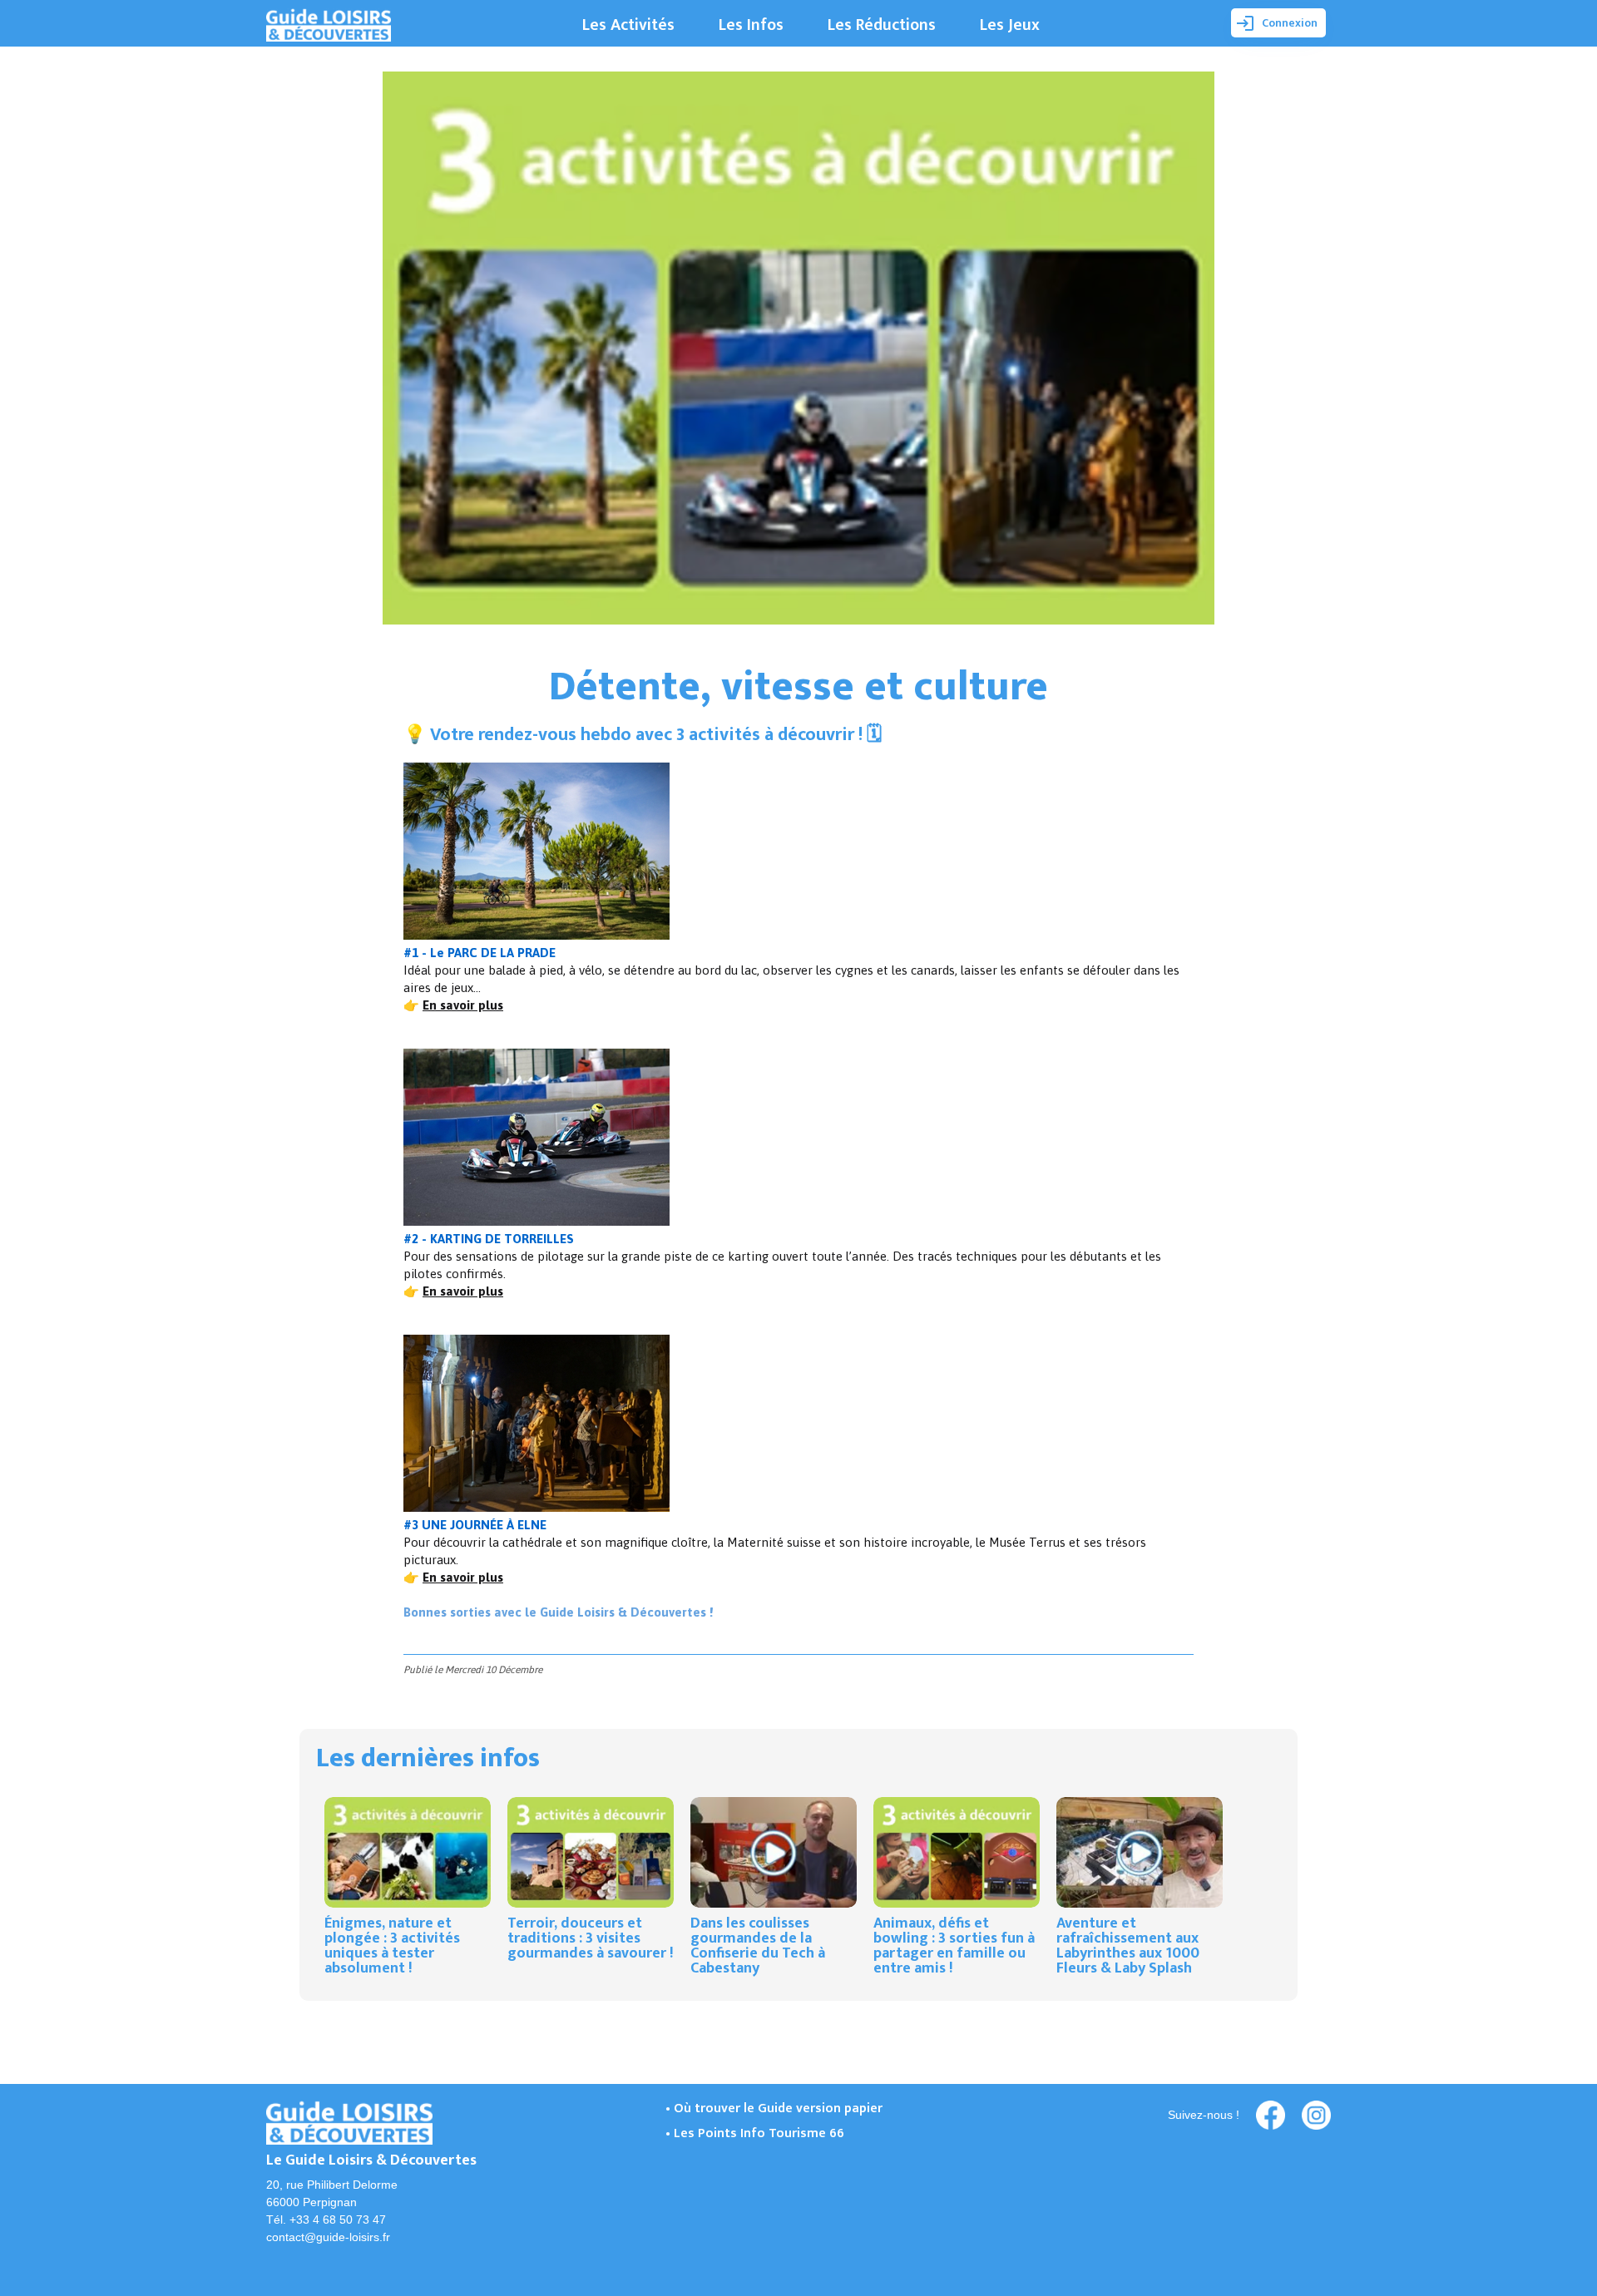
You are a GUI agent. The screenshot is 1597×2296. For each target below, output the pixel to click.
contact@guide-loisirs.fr (328, 2237)
